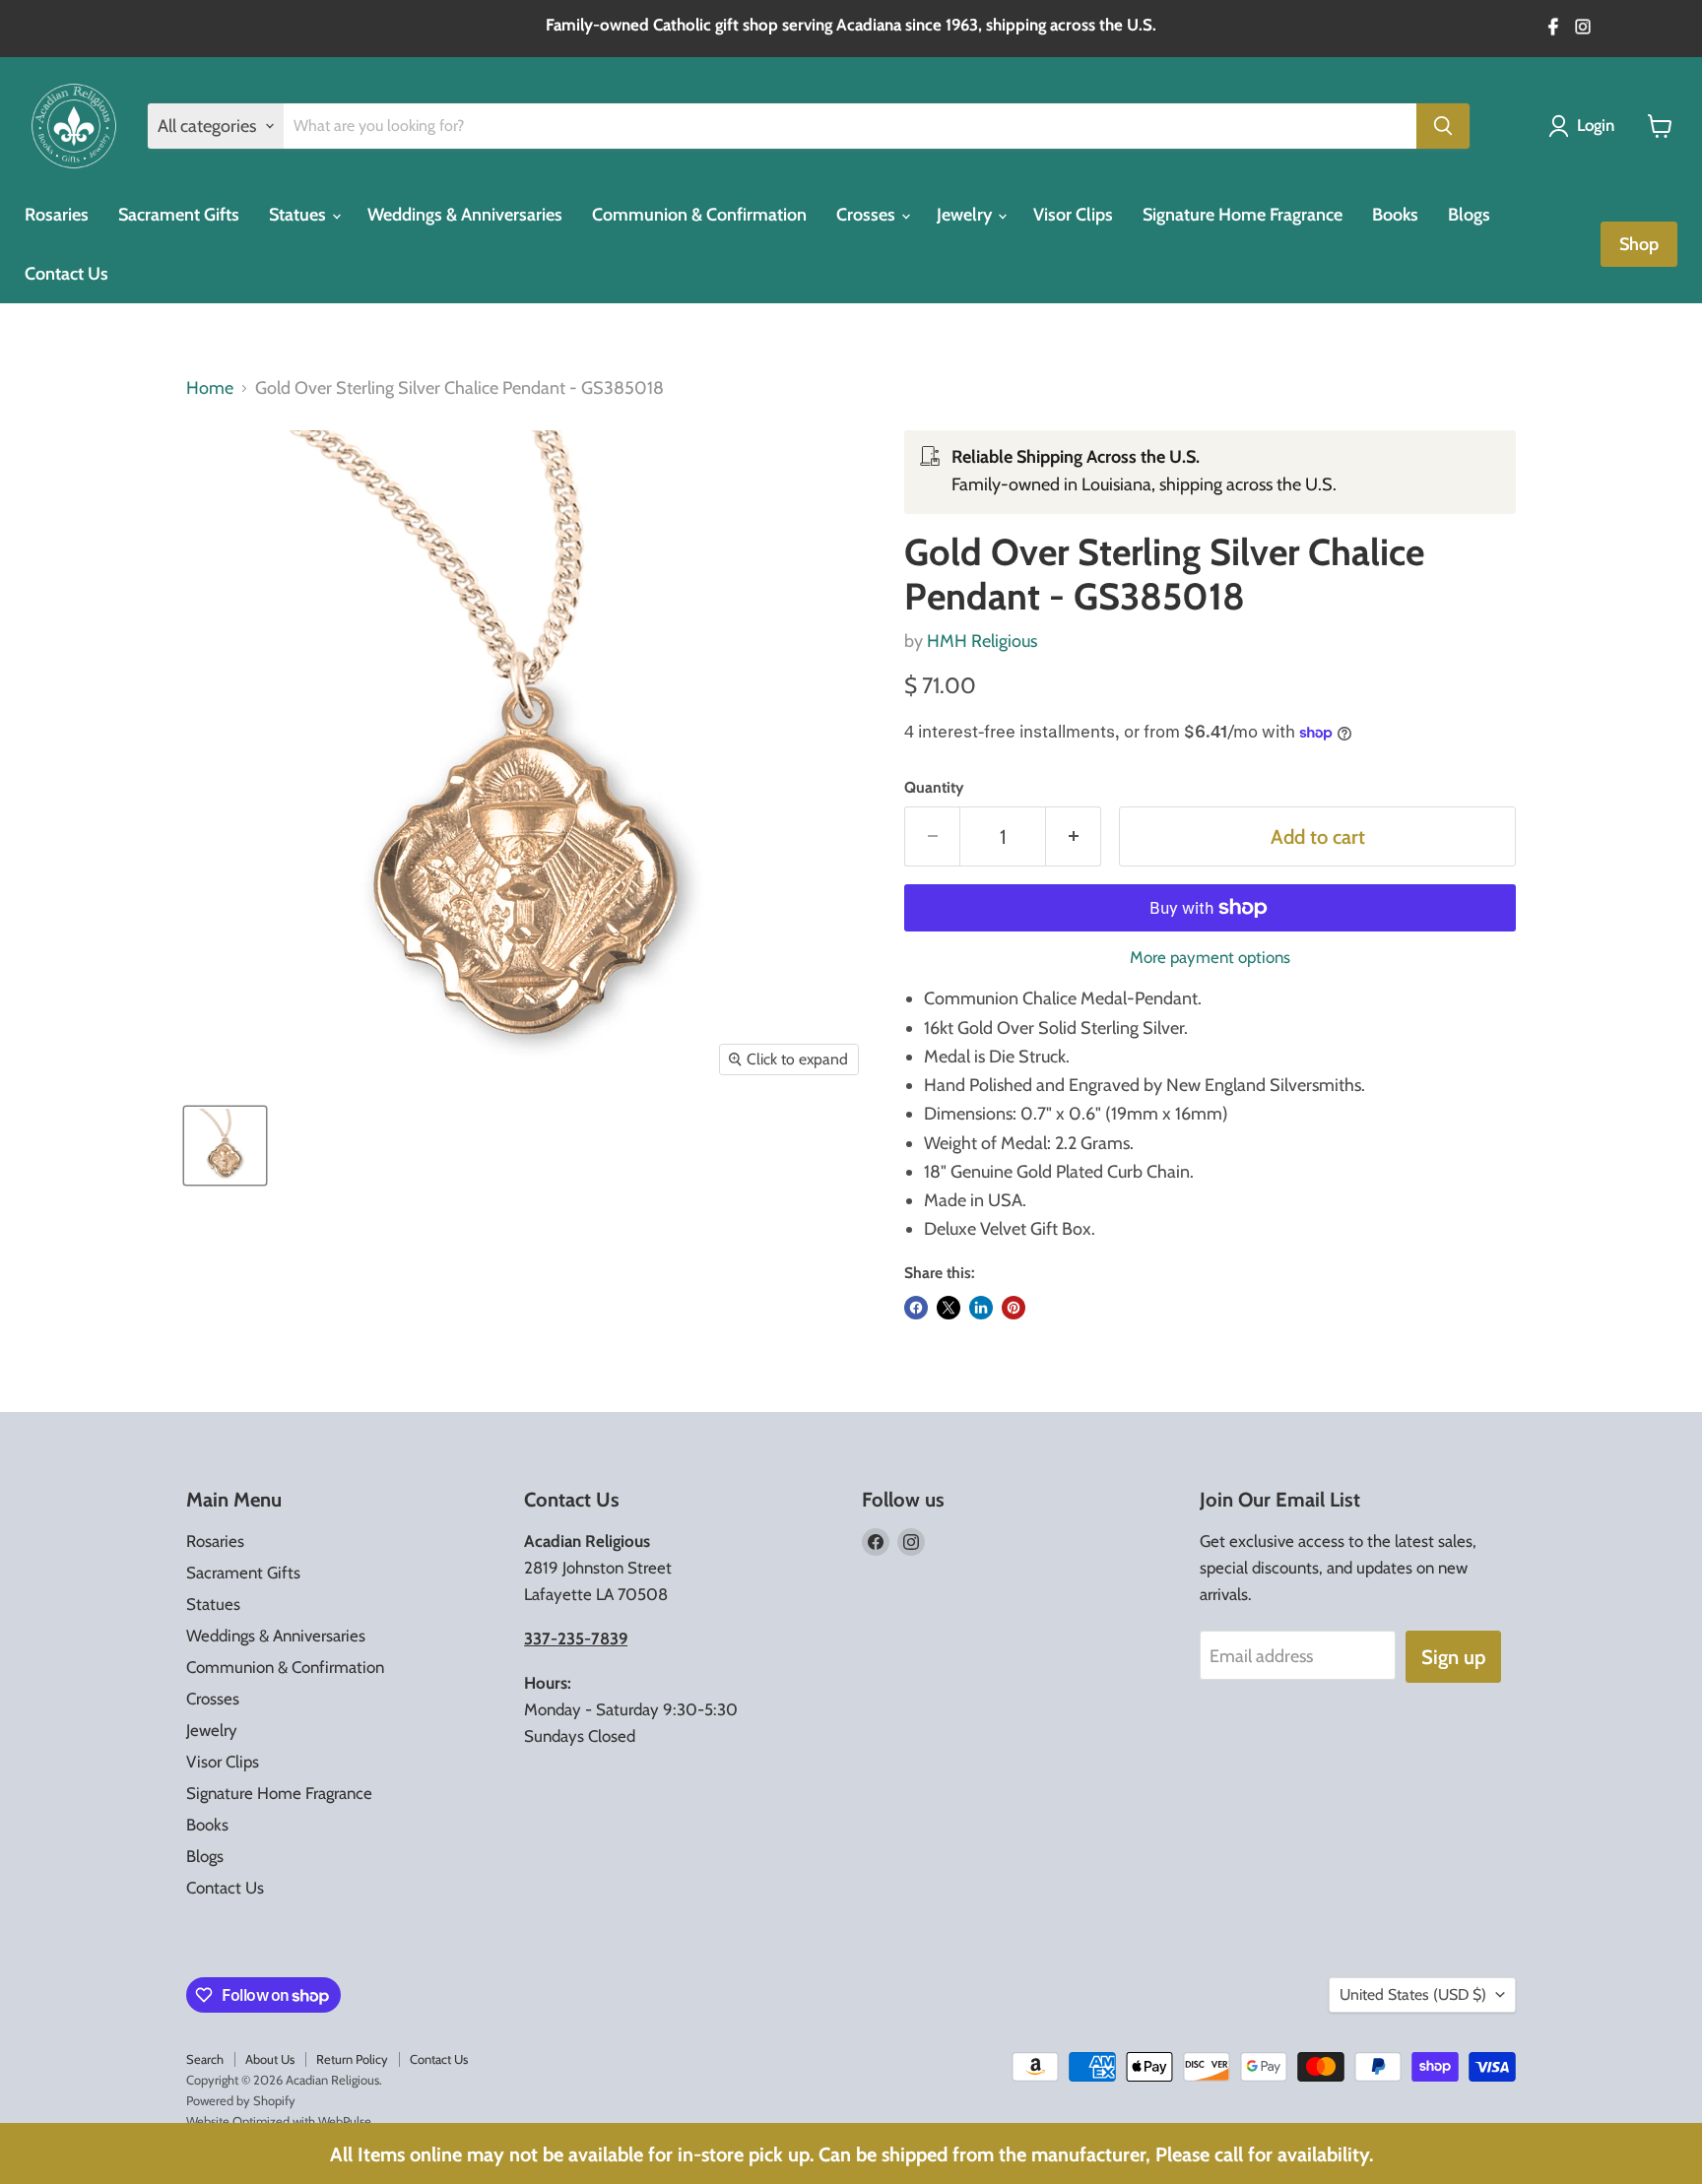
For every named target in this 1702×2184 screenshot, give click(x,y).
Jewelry (966, 215)
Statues (299, 215)
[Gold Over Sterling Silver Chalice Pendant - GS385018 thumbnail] (225, 1146)
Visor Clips (1073, 215)
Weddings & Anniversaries (465, 215)
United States (1413, 1994)
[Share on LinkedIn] (981, 1308)
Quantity (934, 788)
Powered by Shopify (241, 2100)
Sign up (1453, 1657)
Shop (1639, 244)
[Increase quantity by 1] (1074, 836)
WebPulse (345, 2121)
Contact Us (66, 274)
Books (1395, 215)
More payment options (1210, 958)
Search (205, 2059)
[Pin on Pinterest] (1014, 1308)
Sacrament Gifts (179, 215)
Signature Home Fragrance (1243, 215)
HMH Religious (982, 641)
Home (210, 388)
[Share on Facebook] (916, 1308)
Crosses (868, 215)
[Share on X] (949, 1308)
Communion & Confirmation (699, 215)
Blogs (1469, 215)
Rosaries (57, 215)
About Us (270, 2059)
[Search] (1443, 126)
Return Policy (352, 2059)
